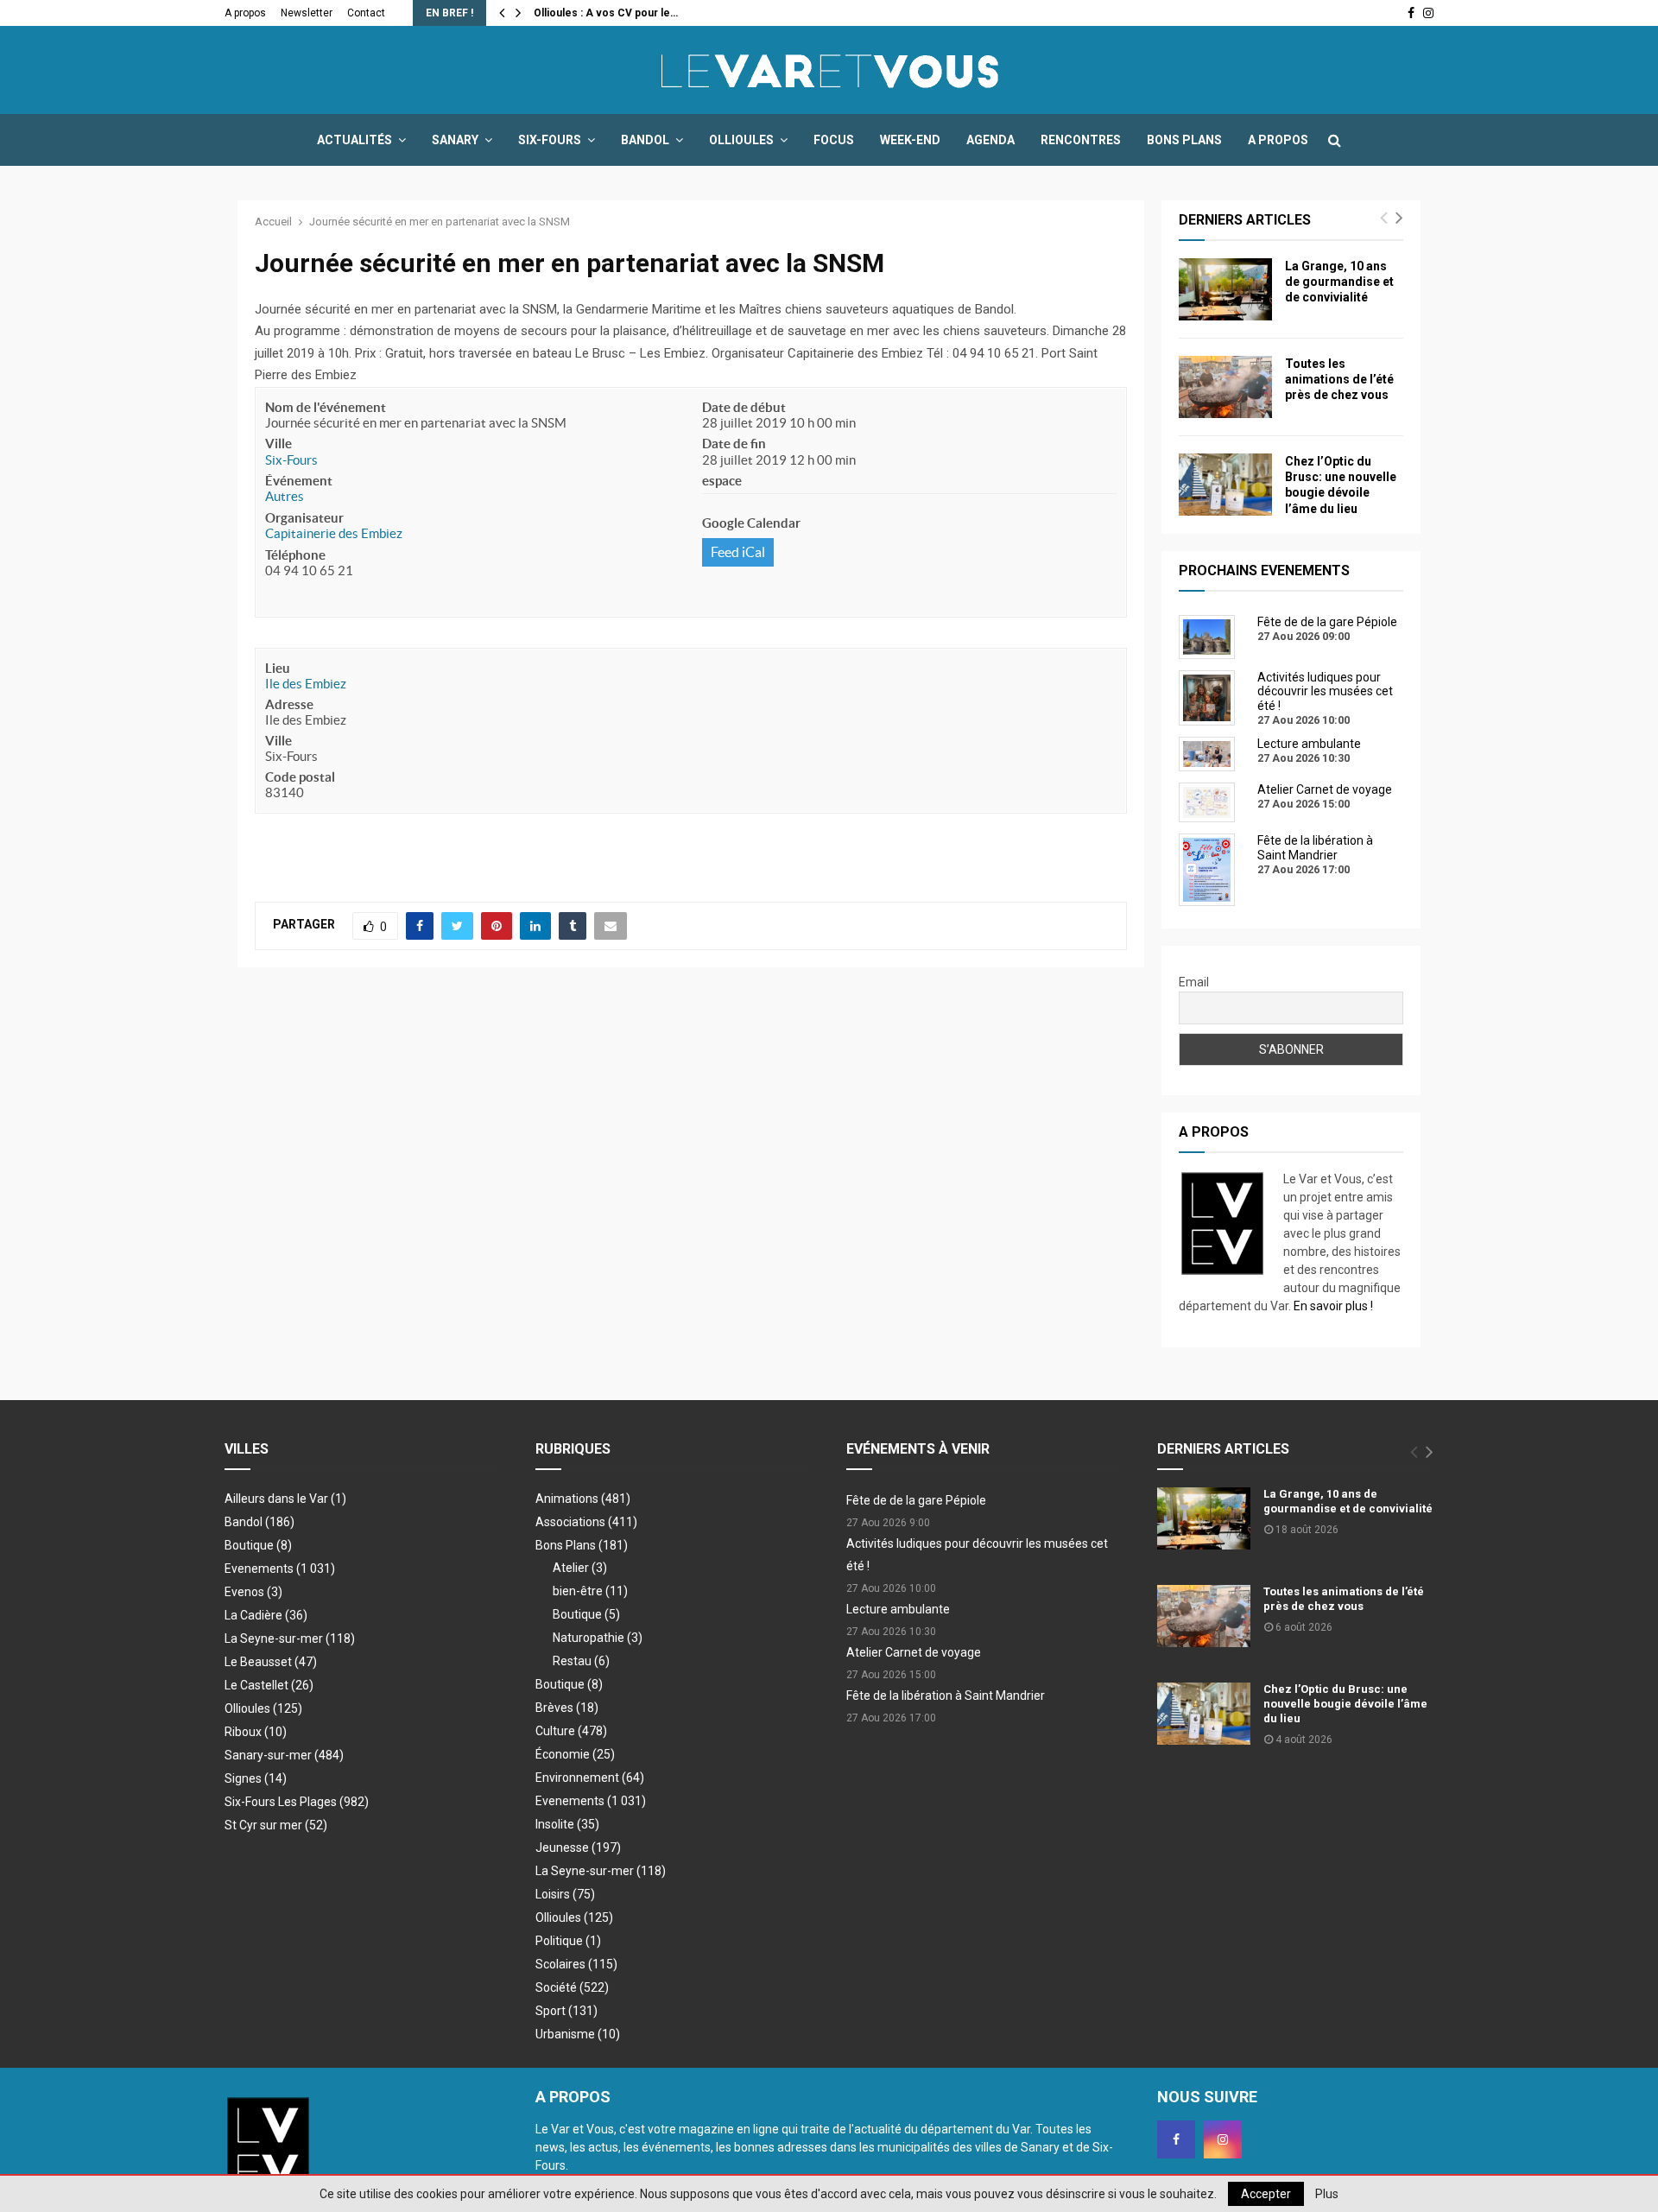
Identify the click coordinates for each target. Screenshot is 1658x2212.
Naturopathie (598, 1638)
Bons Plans (1184, 140)
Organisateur (304, 518)
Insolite (567, 1824)
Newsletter (307, 13)
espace (722, 481)
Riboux (256, 1732)
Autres (285, 496)
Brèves (567, 1708)
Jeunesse (578, 1848)
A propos (245, 13)
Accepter (1266, 2194)
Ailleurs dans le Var (285, 1499)
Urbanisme (578, 2034)
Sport (566, 2011)
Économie (575, 1754)
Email (1194, 982)
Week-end (910, 140)
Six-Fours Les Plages (297, 1802)
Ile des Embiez (306, 684)
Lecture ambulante (898, 1609)
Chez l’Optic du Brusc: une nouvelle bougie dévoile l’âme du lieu (1345, 1704)
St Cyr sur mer (276, 1825)
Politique (568, 1941)
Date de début (744, 407)
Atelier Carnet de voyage (914, 1652)
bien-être (590, 1591)
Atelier (580, 1568)
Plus (1327, 2194)
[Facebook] (1176, 2139)
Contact (366, 13)
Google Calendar (751, 523)
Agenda (990, 140)
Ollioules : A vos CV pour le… (606, 13)
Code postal (300, 777)
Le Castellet (269, 1685)
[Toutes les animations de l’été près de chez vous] (1225, 387)
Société (572, 1987)
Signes (256, 1778)
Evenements (259, 1569)
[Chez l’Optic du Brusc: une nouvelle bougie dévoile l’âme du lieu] (1225, 485)
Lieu (278, 668)
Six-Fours (550, 140)
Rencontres (1081, 140)
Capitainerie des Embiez (334, 533)
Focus (834, 140)
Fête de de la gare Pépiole (916, 1500)
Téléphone (295, 555)
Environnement (590, 1778)
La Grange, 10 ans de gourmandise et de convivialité (1339, 282)
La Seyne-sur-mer (290, 1638)
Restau (581, 1661)
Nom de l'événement (326, 407)
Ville (278, 444)
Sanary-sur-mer (284, 1755)
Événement (299, 481)
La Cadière (266, 1615)
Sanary (455, 140)
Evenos (253, 1592)
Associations (586, 1522)
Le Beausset (271, 1662)
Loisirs (565, 1894)
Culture (571, 1731)
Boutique (258, 1545)
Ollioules (741, 140)
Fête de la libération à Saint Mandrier (946, 1695)
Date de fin (734, 444)
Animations (583, 1499)
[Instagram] (1223, 2139)
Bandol (645, 140)
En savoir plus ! (1333, 1306)
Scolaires (576, 1964)
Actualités (354, 140)
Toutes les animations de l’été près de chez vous (1339, 379)
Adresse (289, 704)
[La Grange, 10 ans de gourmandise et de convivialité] (1225, 289)
